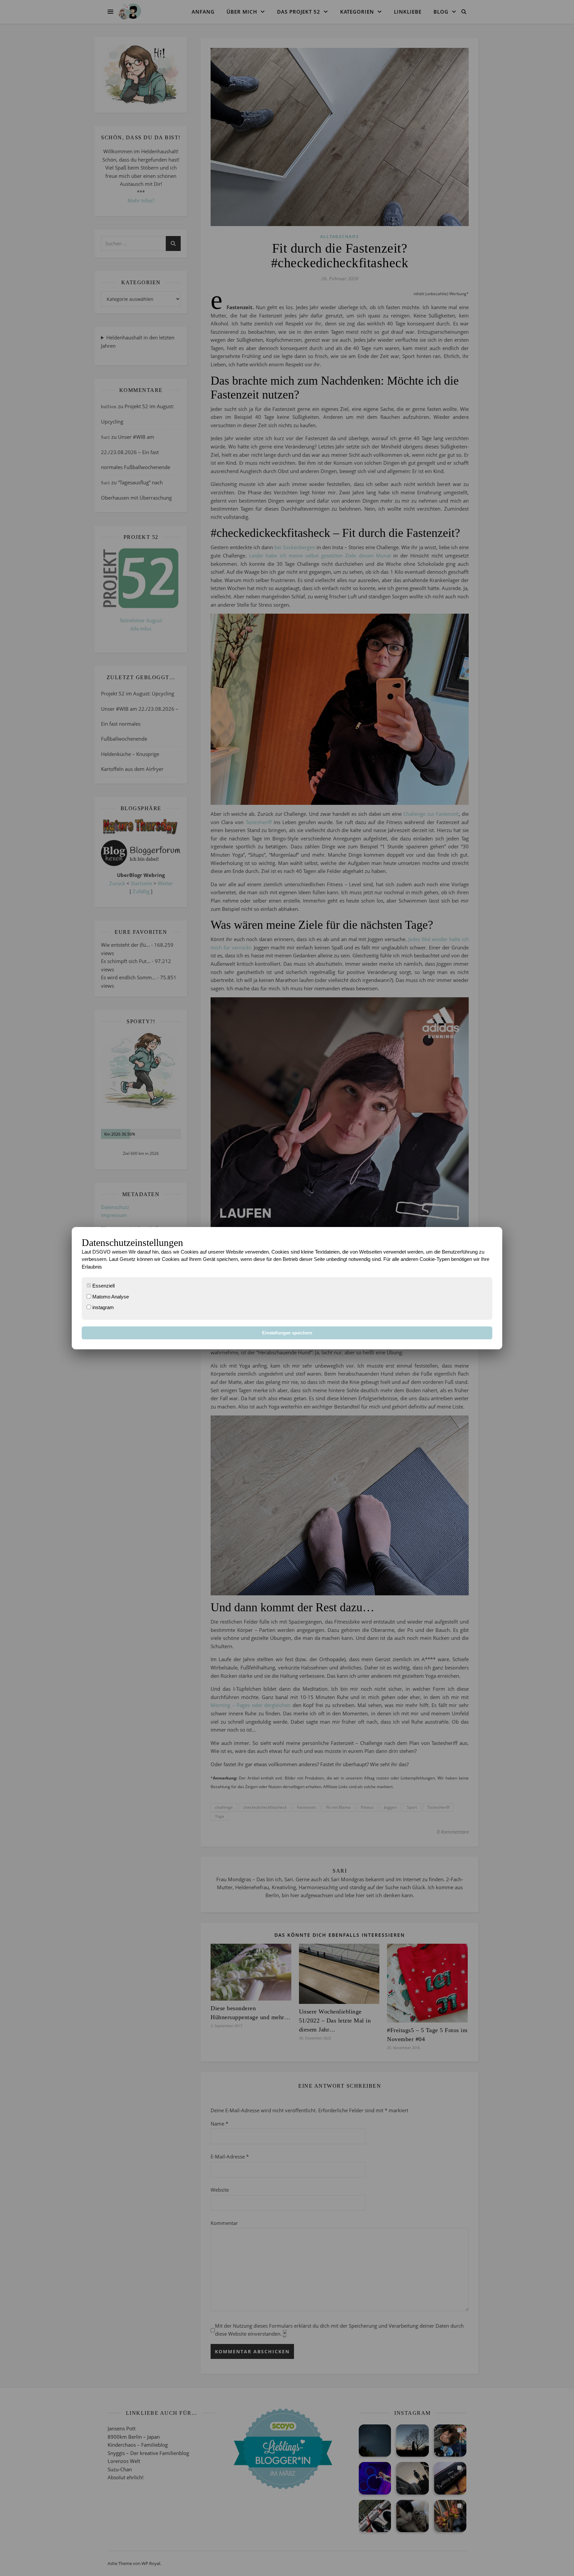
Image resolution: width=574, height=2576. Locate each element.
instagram (102, 1307)
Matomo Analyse (110, 1297)
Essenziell (103, 1286)
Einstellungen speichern (287, 1333)
